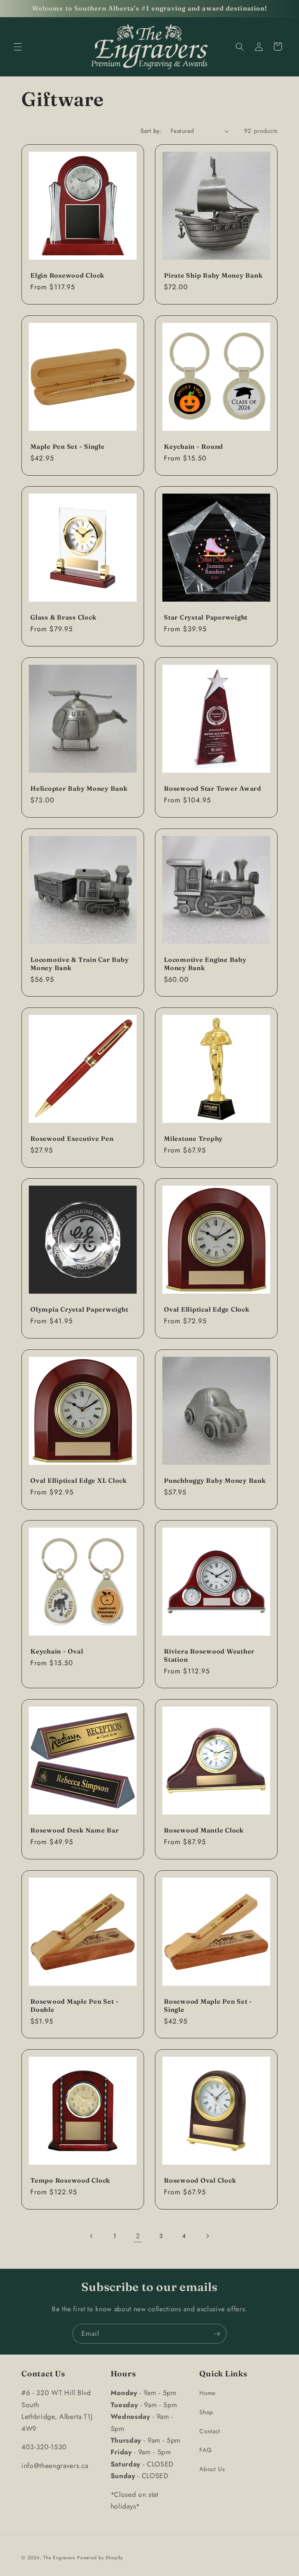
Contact (210, 2431)
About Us (212, 2469)
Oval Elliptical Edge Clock (207, 1309)
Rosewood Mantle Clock (204, 1831)
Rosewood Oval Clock (200, 2180)
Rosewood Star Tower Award (213, 788)
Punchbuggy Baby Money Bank (215, 1480)
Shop (206, 2412)
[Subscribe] (217, 2334)
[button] (18, 46)
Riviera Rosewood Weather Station (209, 1655)
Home (208, 2393)
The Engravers (59, 2558)
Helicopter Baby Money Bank (79, 788)
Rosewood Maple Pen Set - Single (208, 2005)
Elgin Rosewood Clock (67, 275)
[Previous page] (91, 2236)
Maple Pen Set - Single (68, 446)
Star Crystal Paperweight (206, 617)
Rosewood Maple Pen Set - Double (75, 2005)
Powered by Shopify (100, 2558)
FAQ (205, 2450)
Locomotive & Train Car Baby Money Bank (79, 964)
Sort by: (151, 131)
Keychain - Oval (57, 1651)
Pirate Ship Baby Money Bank (213, 275)
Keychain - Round (193, 446)
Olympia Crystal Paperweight (79, 1309)
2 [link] (138, 2236)
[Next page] (207, 2236)
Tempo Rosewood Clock (70, 2180)
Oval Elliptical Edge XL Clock (79, 1480)
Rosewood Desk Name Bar (75, 1831)
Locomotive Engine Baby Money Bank (205, 964)
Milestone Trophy (193, 1138)
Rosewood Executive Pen (72, 1138)
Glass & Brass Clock (63, 617)
